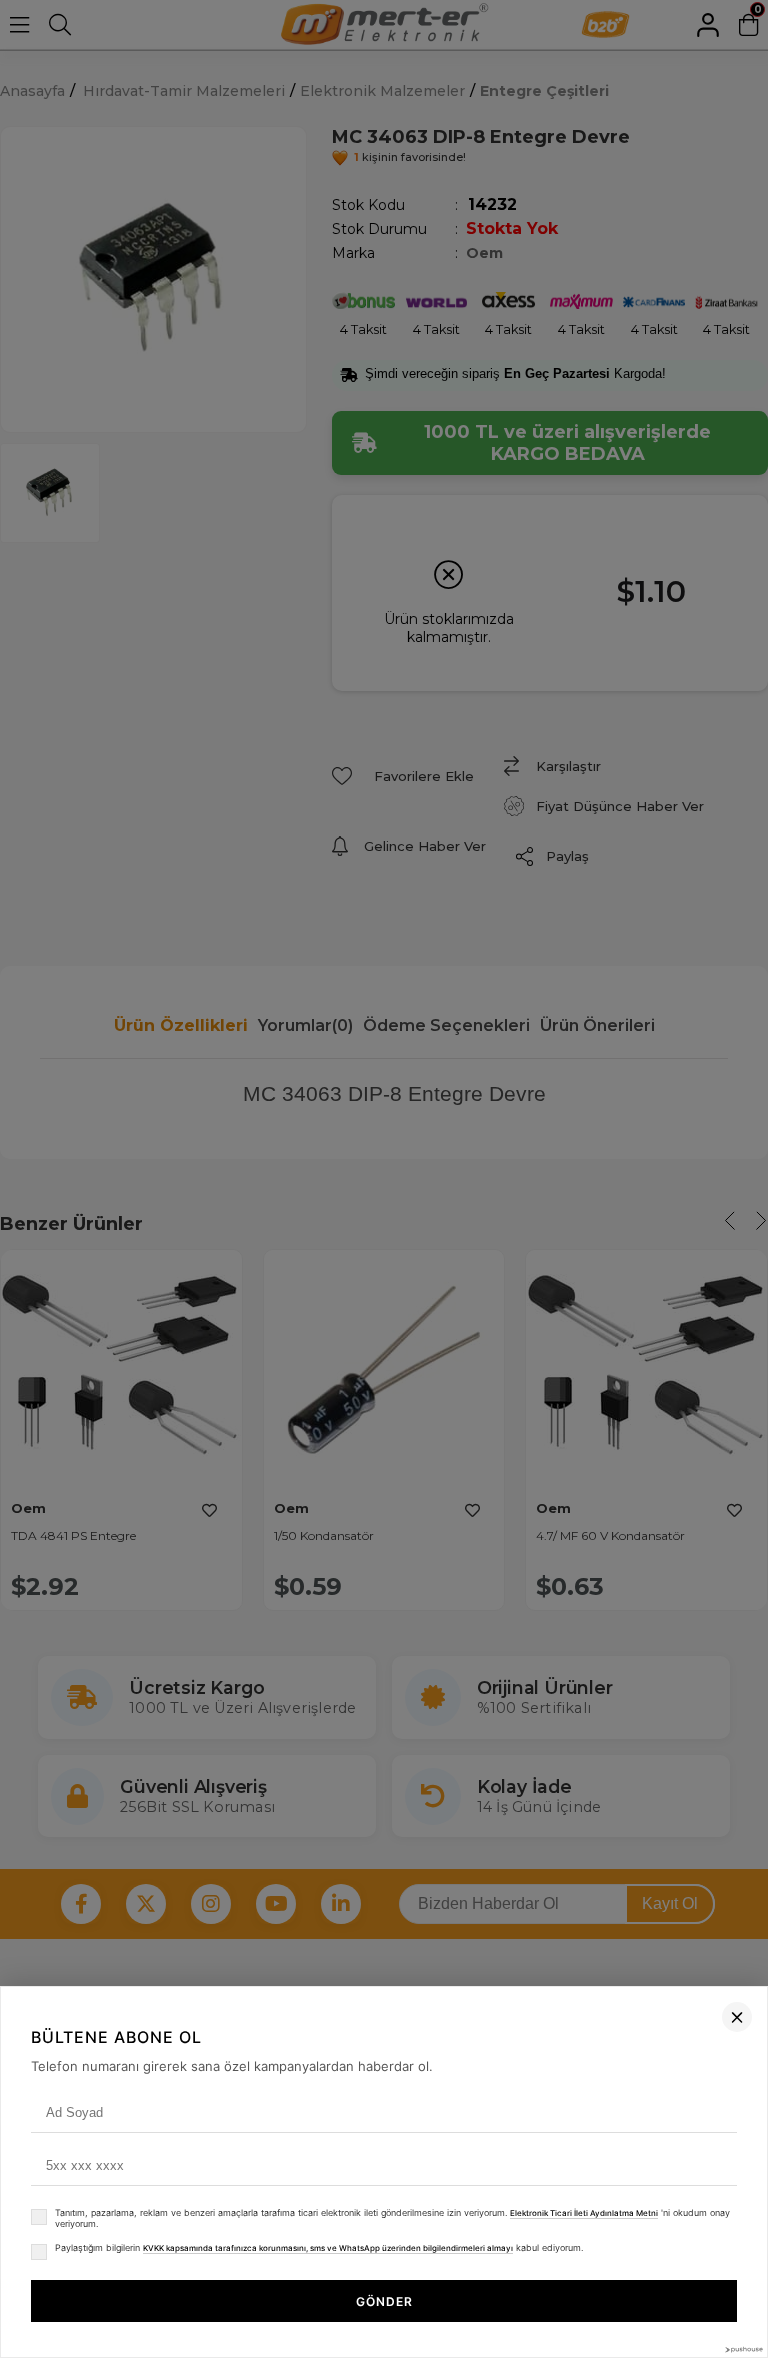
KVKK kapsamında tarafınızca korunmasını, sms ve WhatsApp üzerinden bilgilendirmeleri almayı (328, 2248)
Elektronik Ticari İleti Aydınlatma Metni (584, 2213)
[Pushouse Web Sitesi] (743, 2349)
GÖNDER (384, 2301)
